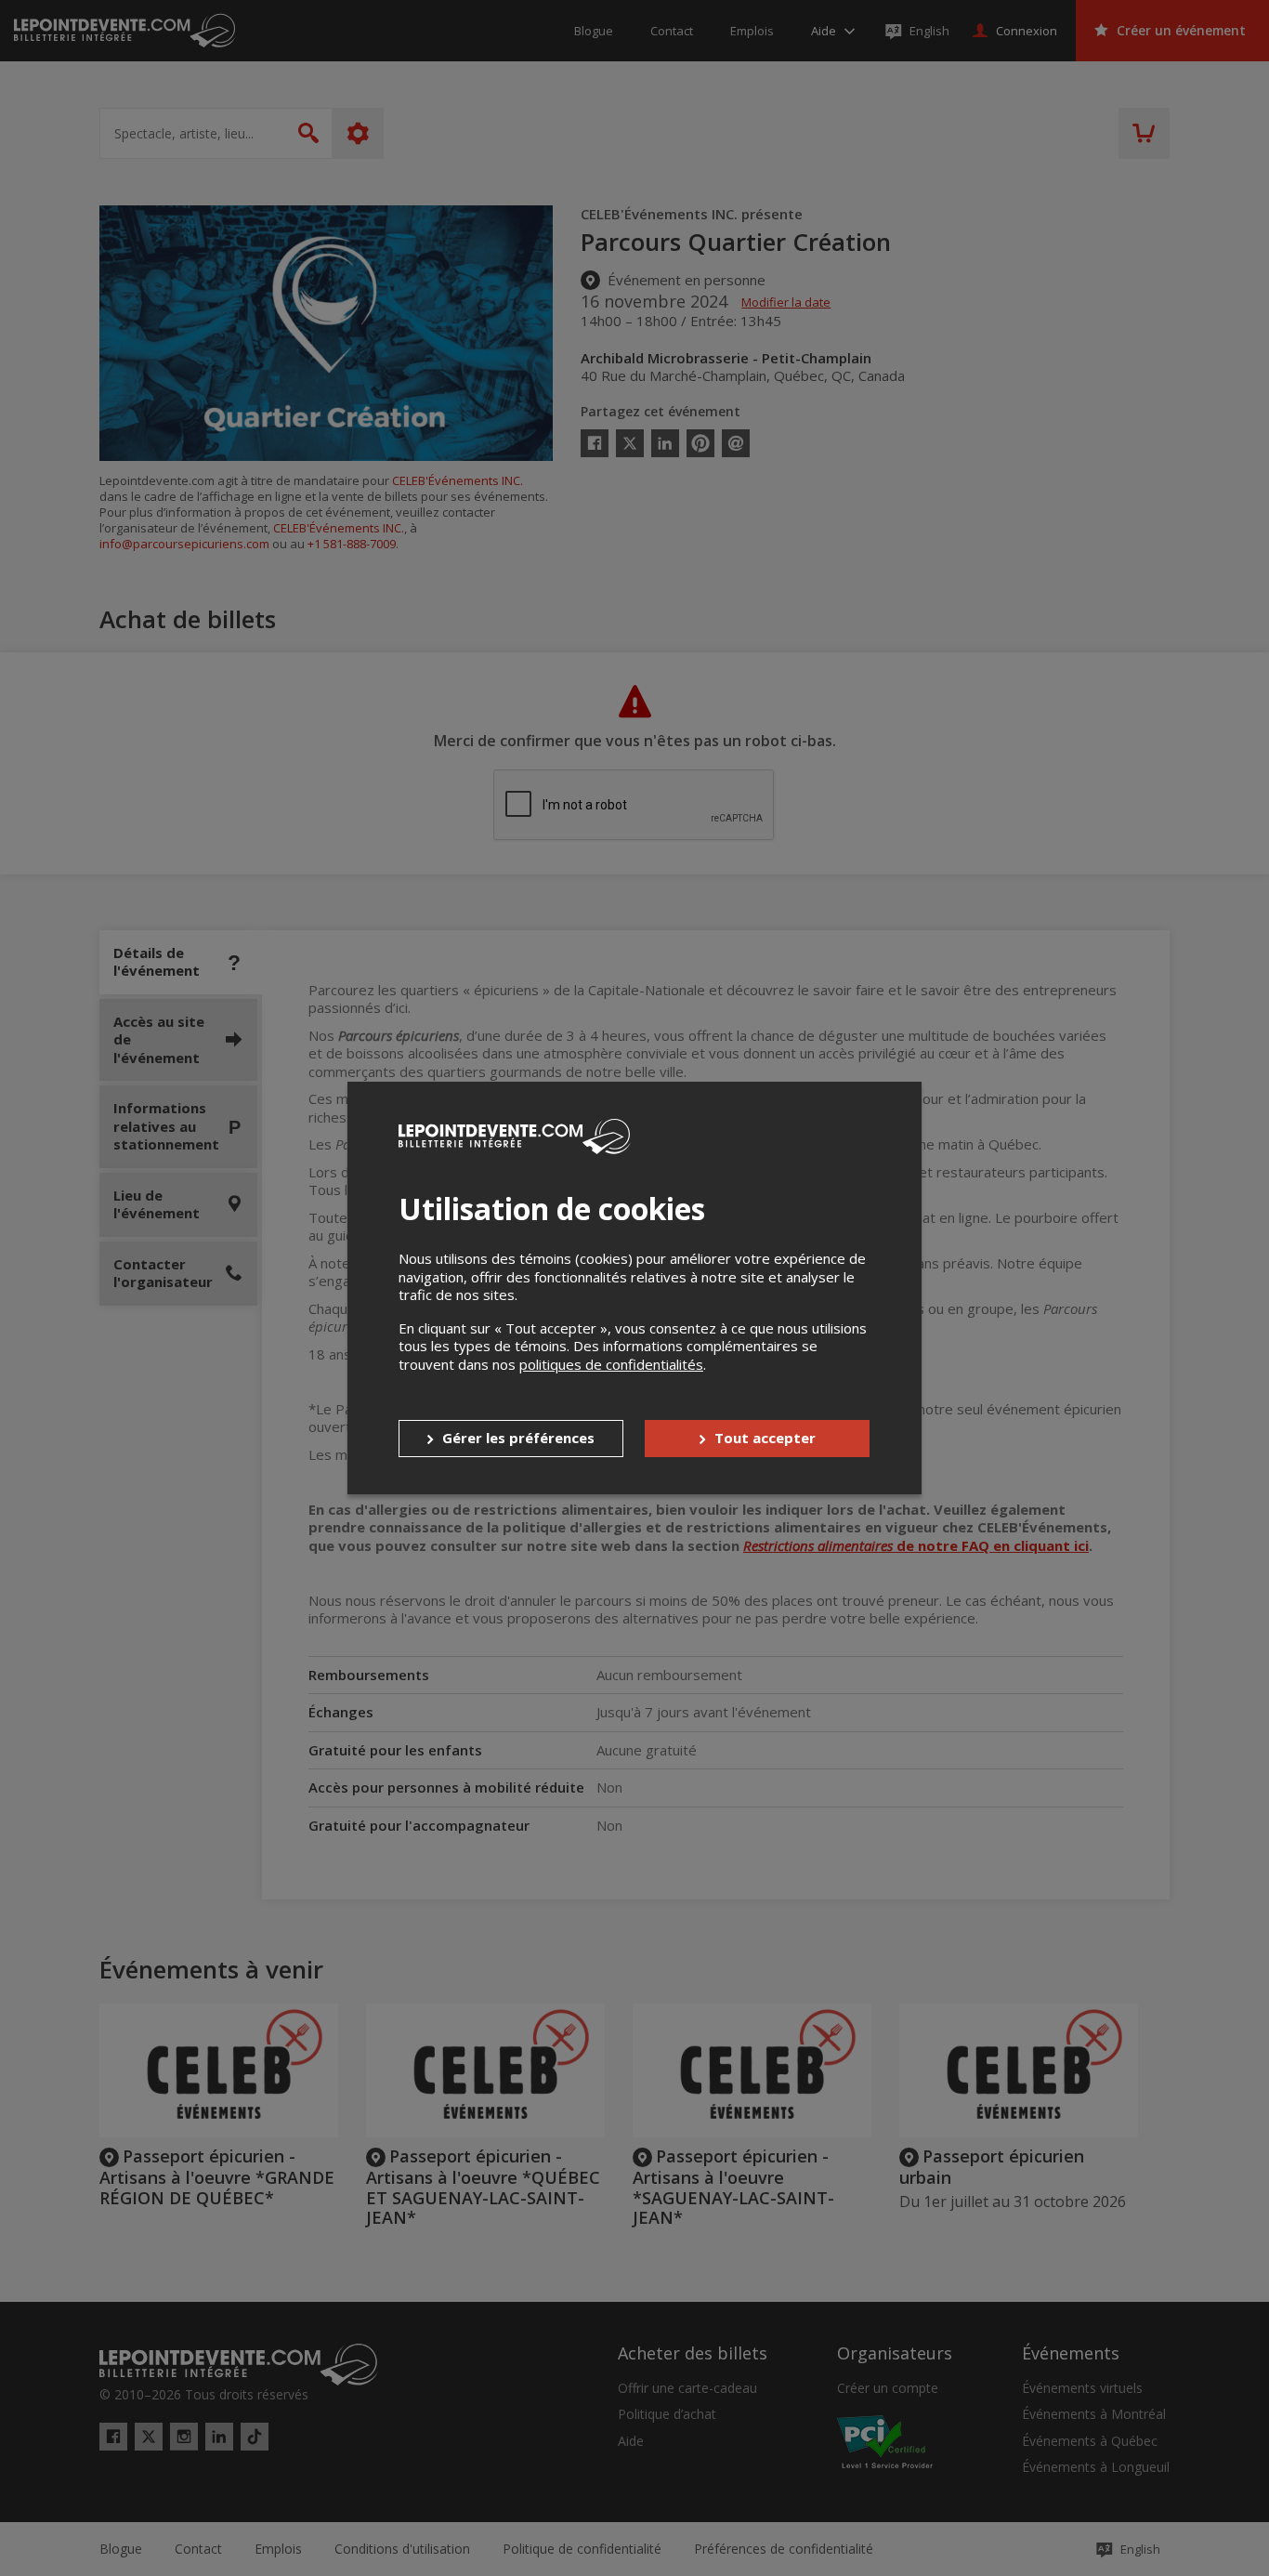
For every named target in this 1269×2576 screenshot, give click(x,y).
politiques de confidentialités (611, 1364)
